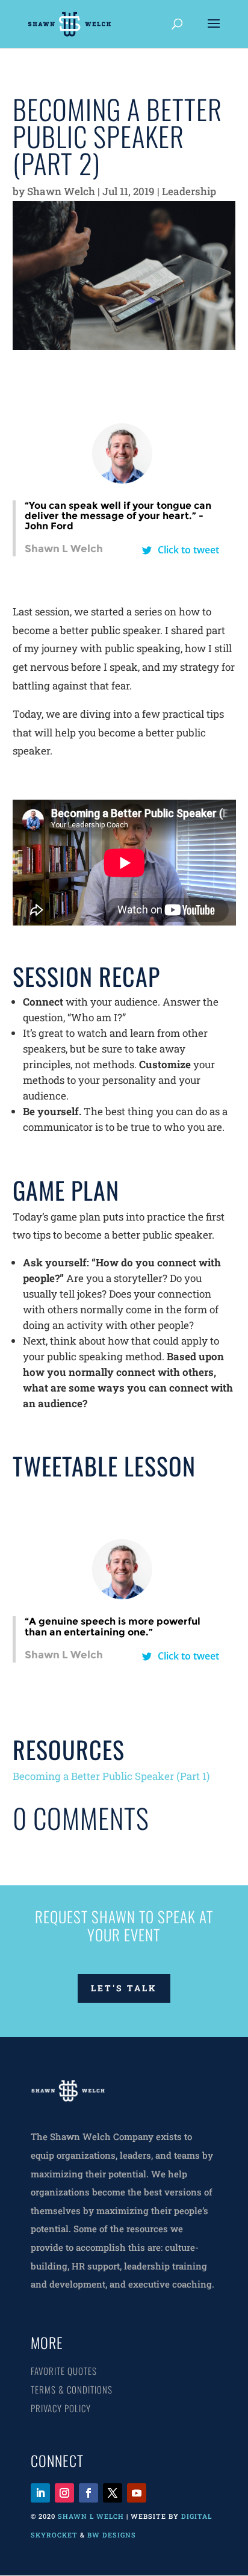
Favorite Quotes (64, 2371)
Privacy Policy (61, 2408)
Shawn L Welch (91, 2516)
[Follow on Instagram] (64, 2493)
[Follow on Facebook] (88, 2493)
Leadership (189, 191)
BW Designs (113, 2535)
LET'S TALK (124, 1988)
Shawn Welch (61, 191)
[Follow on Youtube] (137, 2493)
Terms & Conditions (72, 2389)
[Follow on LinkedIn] (40, 2493)
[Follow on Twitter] (113, 2493)
